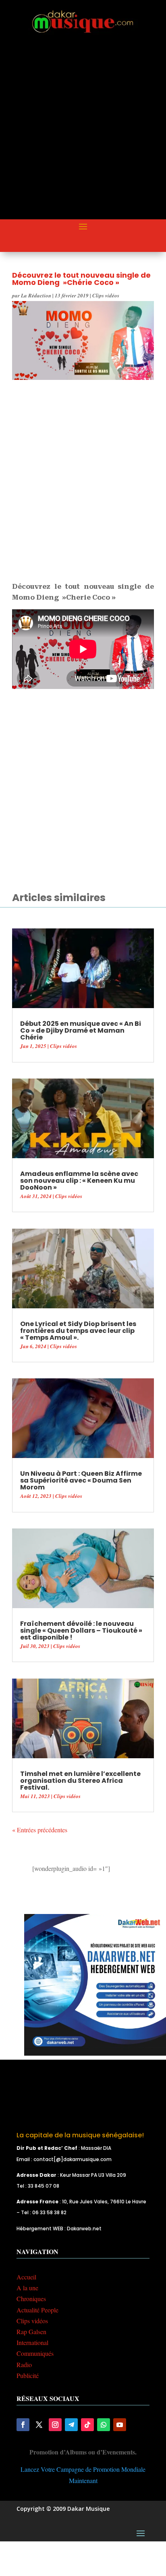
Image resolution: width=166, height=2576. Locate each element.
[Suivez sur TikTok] (87, 2425)
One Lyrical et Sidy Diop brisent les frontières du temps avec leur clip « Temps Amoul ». (78, 1331)
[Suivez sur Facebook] (23, 2425)
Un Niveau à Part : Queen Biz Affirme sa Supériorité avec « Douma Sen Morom (81, 1480)
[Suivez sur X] (39, 2425)
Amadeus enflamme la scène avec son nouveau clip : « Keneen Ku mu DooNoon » (79, 1181)
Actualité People (37, 2310)
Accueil (26, 2277)
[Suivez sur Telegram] (71, 2425)
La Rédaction (36, 295)
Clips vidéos (106, 295)
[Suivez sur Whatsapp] (104, 2425)
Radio (24, 2365)
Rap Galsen (31, 2332)
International (32, 2342)
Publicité (28, 2375)
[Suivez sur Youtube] (120, 2425)
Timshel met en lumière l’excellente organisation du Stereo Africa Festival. (80, 1781)
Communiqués (35, 2353)
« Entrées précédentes (40, 1830)
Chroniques (31, 2299)
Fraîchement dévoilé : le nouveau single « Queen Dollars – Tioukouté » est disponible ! (81, 1630)
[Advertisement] (83, 134)
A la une (27, 2288)
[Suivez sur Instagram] (55, 2425)
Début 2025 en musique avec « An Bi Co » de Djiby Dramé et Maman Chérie (81, 1030)
